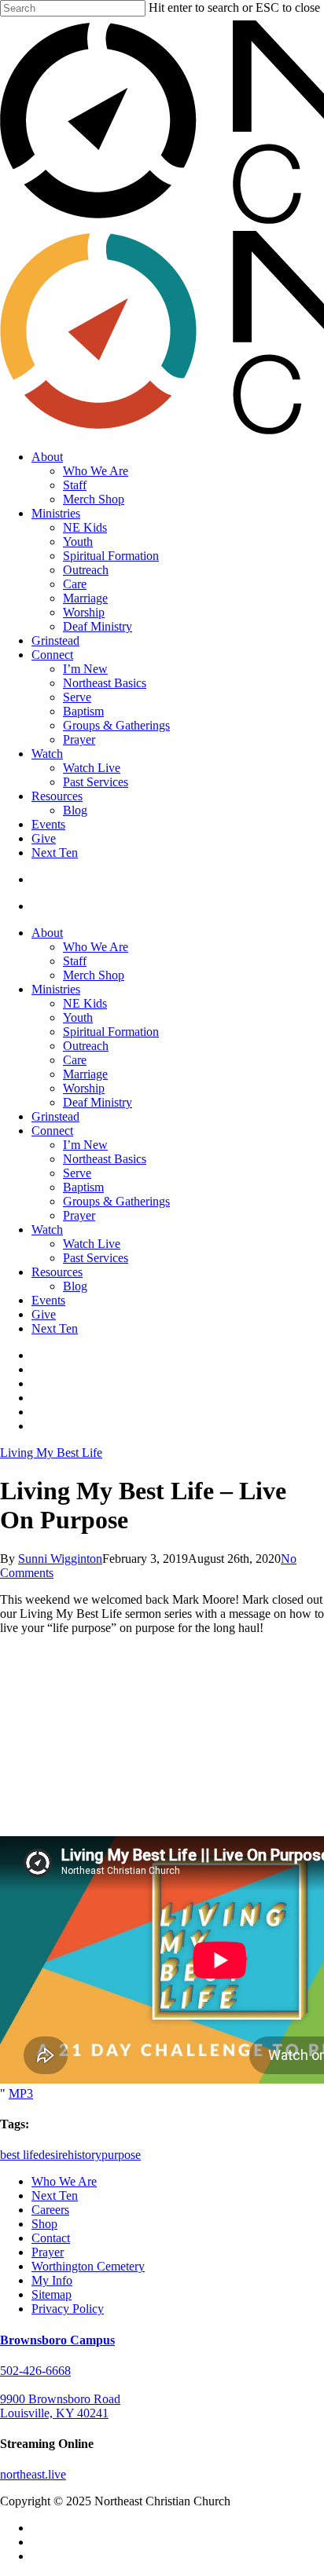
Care (75, 1060)
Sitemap (52, 2294)
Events (48, 1300)
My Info (52, 2280)
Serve (77, 1173)
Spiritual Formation (111, 1032)
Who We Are (96, 947)
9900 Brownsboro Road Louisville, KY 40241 (60, 2406)
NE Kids (85, 1003)
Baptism (83, 1187)
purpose (121, 2155)
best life (19, 2155)
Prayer (79, 1215)
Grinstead (55, 1116)
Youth (78, 1017)
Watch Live (92, 1244)
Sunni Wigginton (60, 1559)
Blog (75, 1286)
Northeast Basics (105, 1159)
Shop (44, 2224)
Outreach (86, 1046)
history (85, 2155)
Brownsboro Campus (57, 2340)
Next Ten (55, 1328)
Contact (51, 2238)
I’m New (85, 1145)
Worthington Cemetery (88, 2266)
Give (44, 1314)
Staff (75, 961)
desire (53, 2155)
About (47, 933)
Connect (52, 1131)
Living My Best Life (51, 1453)
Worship (84, 1088)
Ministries (56, 989)
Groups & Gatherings (116, 1201)
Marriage (85, 1074)
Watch (47, 1229)
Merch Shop (94, 975)
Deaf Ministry (98, 1102)
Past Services (96, 1258)
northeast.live (33, 2474)
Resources (57, 1272)
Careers (50, 2210)
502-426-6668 (35, 2371)
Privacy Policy (68, 2309)
